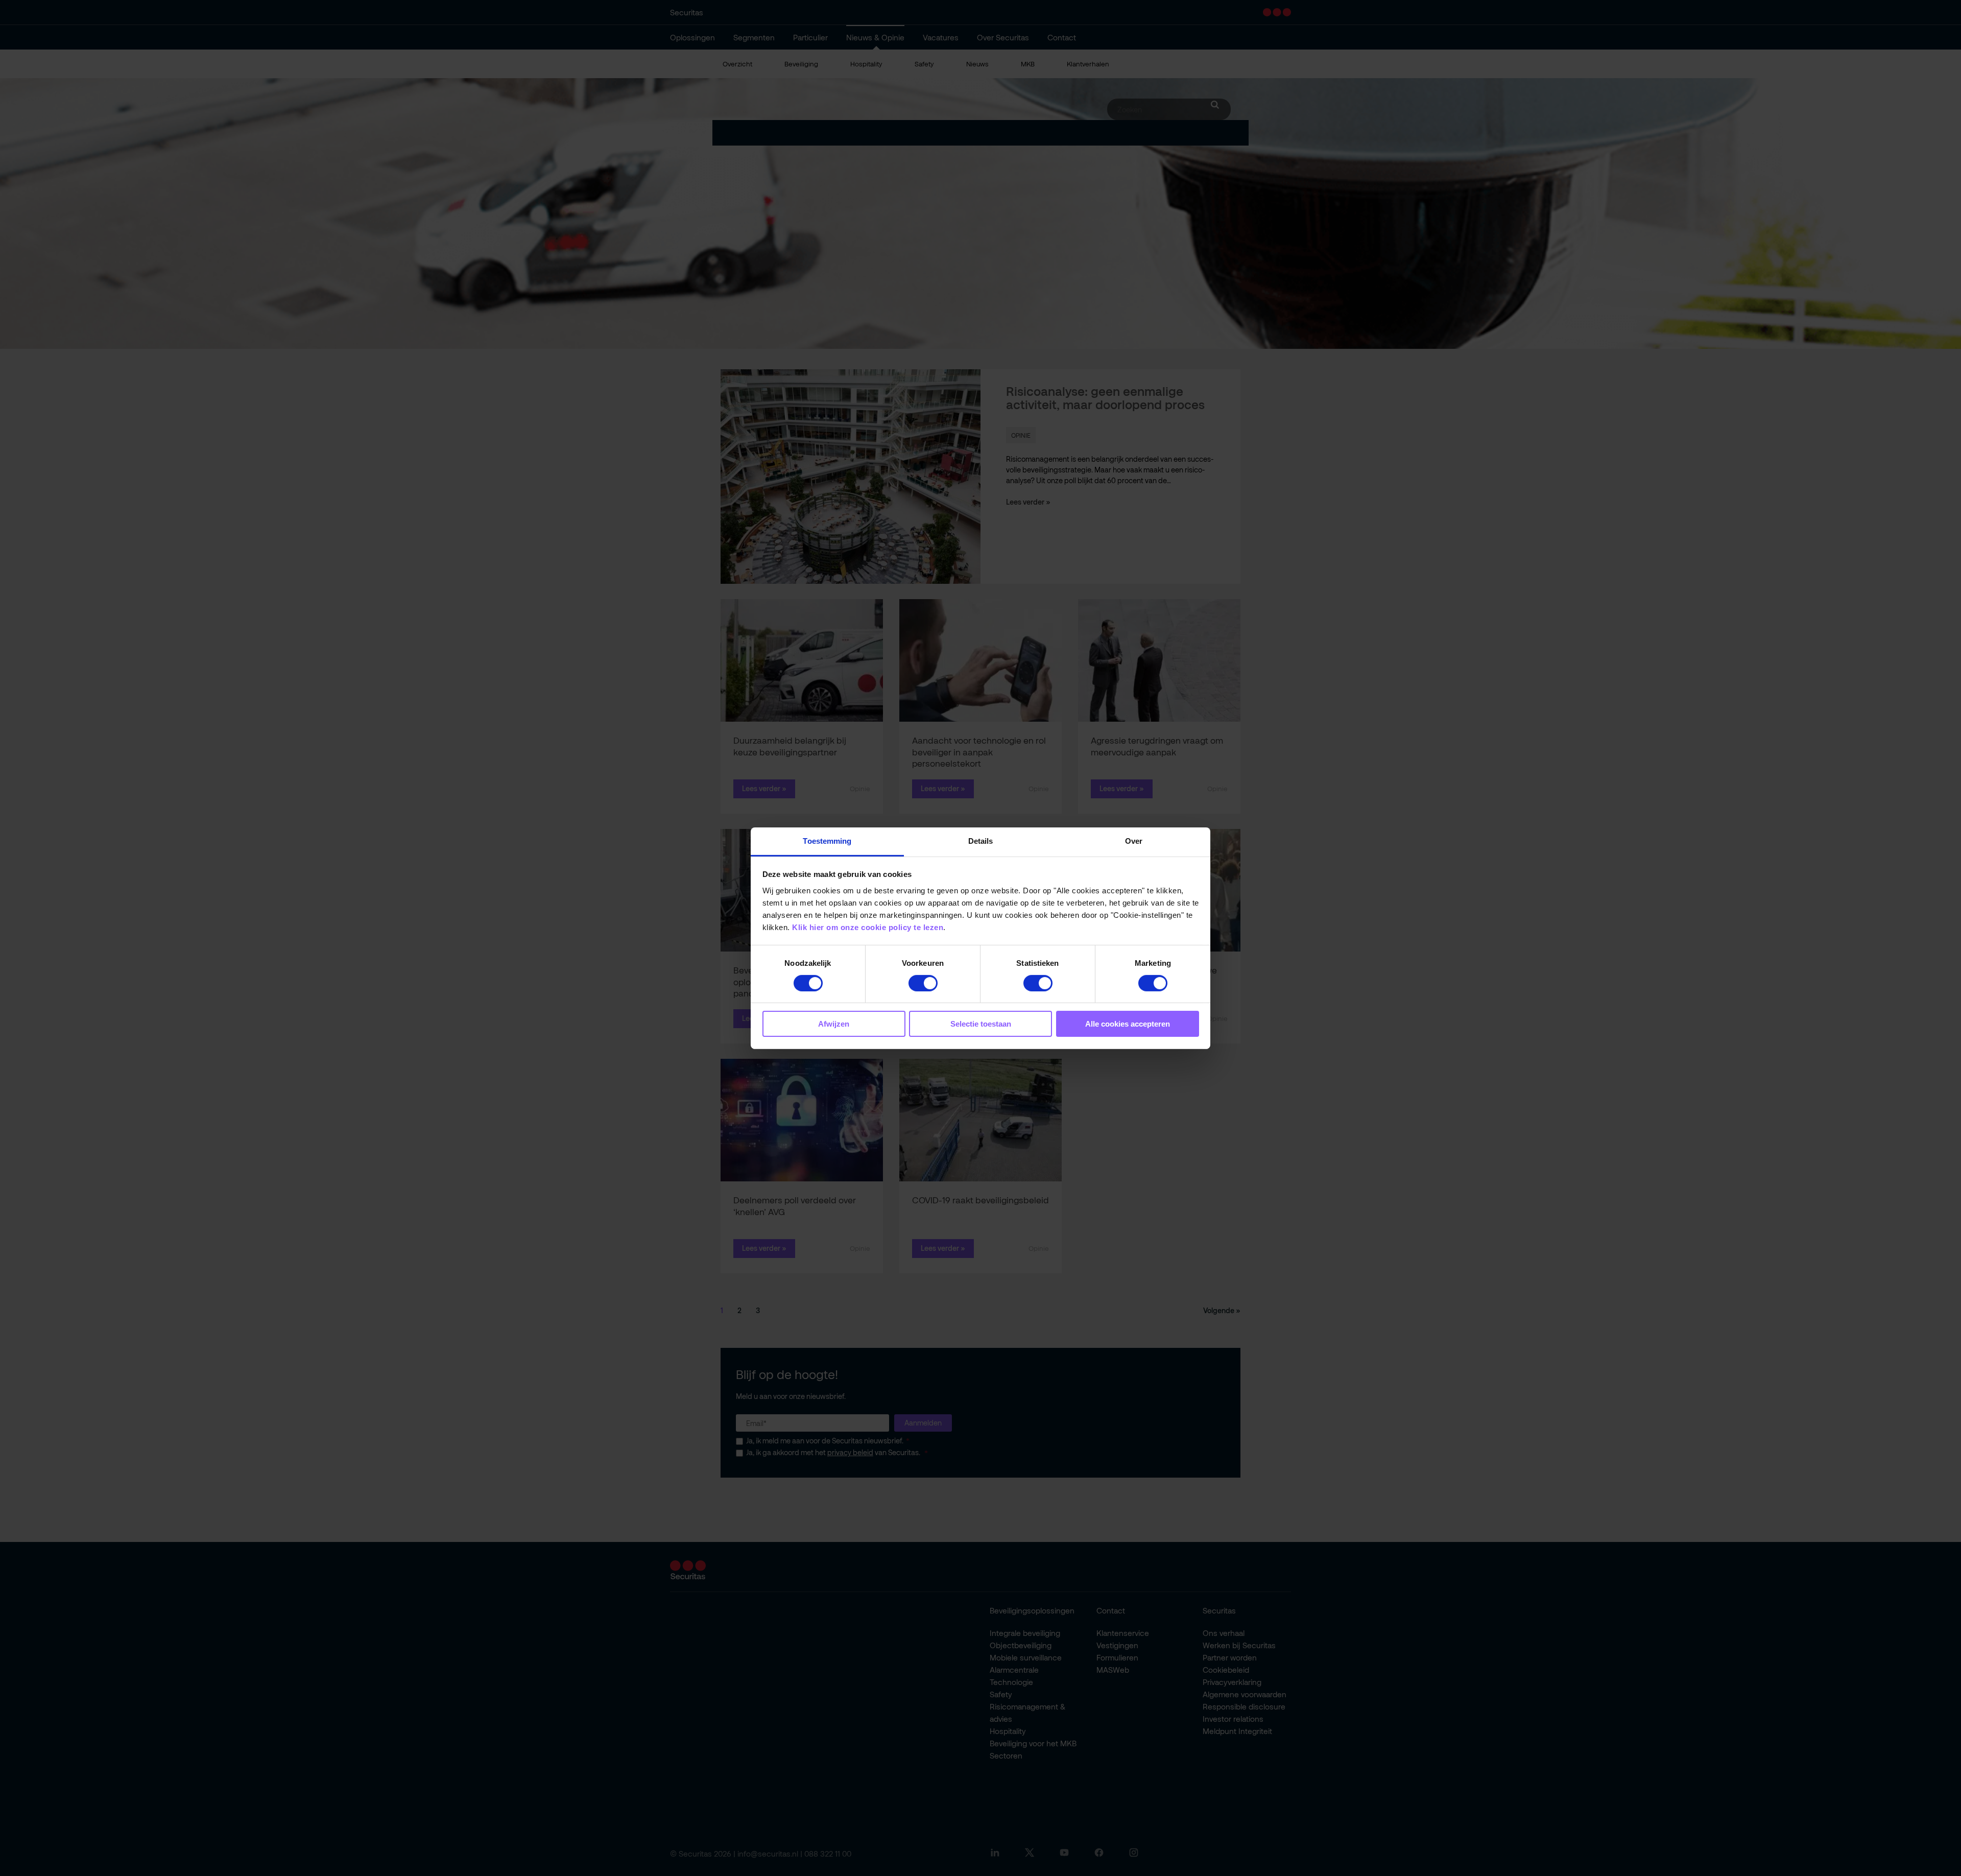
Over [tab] (1134, 840)
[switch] (923, 983)
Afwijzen (834, 1024)
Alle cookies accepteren (1128, 1024)
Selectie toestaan (981, 1024)
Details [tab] (981, 840)
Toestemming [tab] (827, 840)
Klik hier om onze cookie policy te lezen (868, 927)
